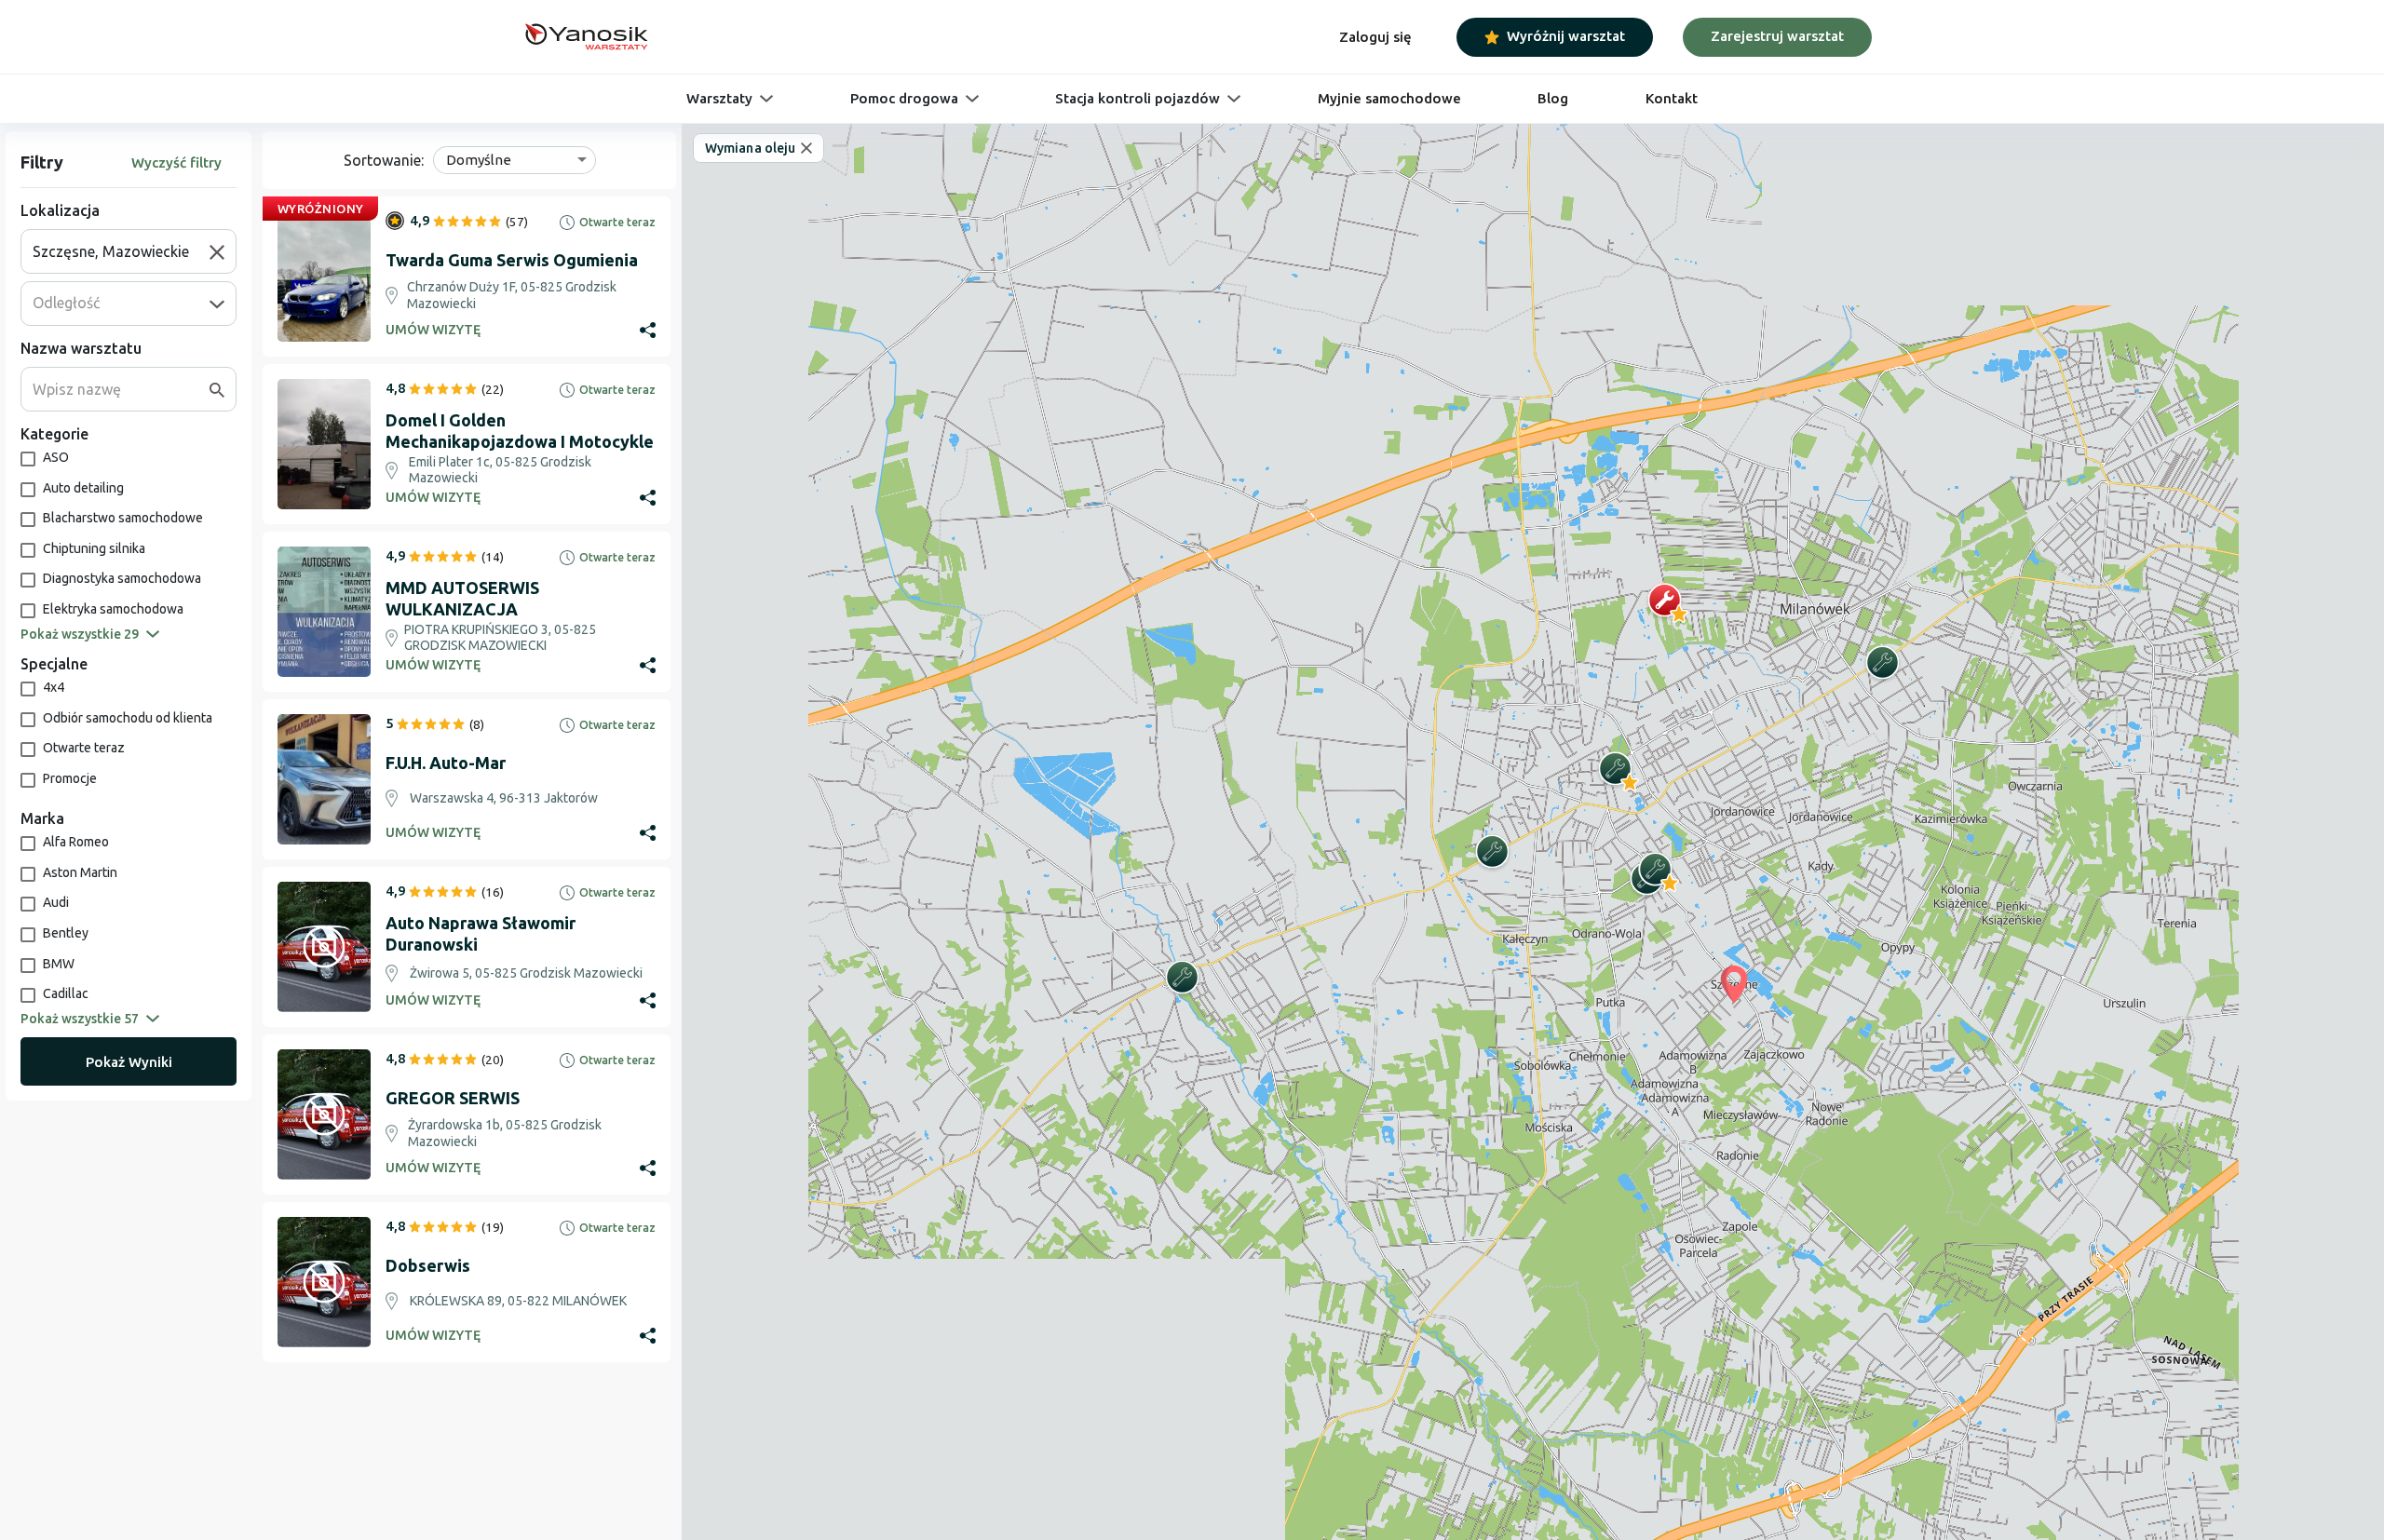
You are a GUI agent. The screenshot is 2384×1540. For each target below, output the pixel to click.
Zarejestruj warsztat (1777, 36)
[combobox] (121, 251)
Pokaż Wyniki (129, 1062)
